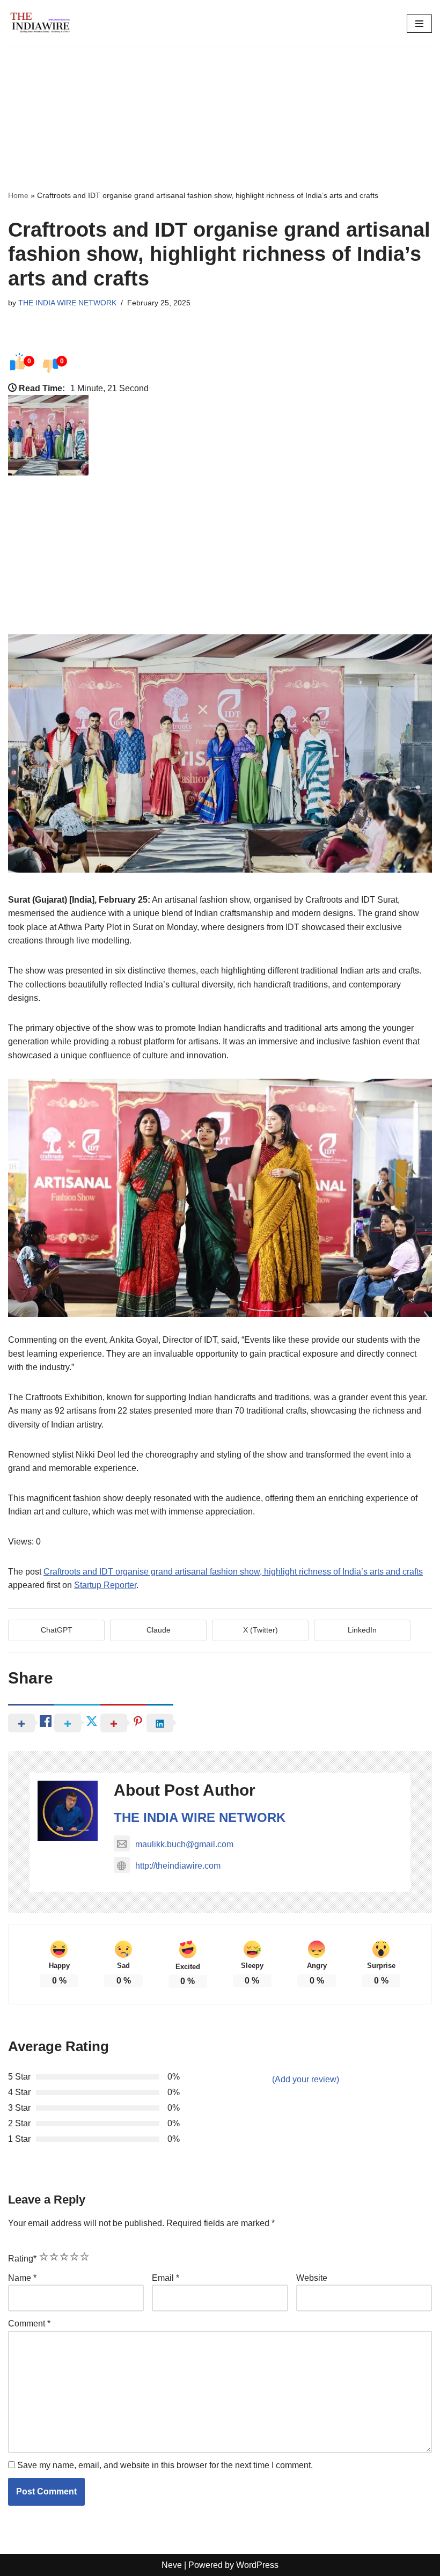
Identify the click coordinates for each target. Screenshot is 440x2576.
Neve (172, 2565)
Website (312, 2278)
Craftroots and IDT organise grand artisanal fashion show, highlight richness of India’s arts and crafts (233, 1572)
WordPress (257, 2565)
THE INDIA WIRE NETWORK (67, 303)
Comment (29, 2323)
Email (166, 2278)
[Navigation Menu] (419, 24)
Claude (159, 1630)
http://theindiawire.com (178, 1866)
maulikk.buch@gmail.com (184, 1844)
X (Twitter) (261, 1630)
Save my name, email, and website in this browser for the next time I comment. (165, 2465)
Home (18, 195)
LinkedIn (362, 1630)
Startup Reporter (105, 1585)
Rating (22, 2259)
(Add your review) (306, 2079)
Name (22, 2278)
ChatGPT (57, 1630)
